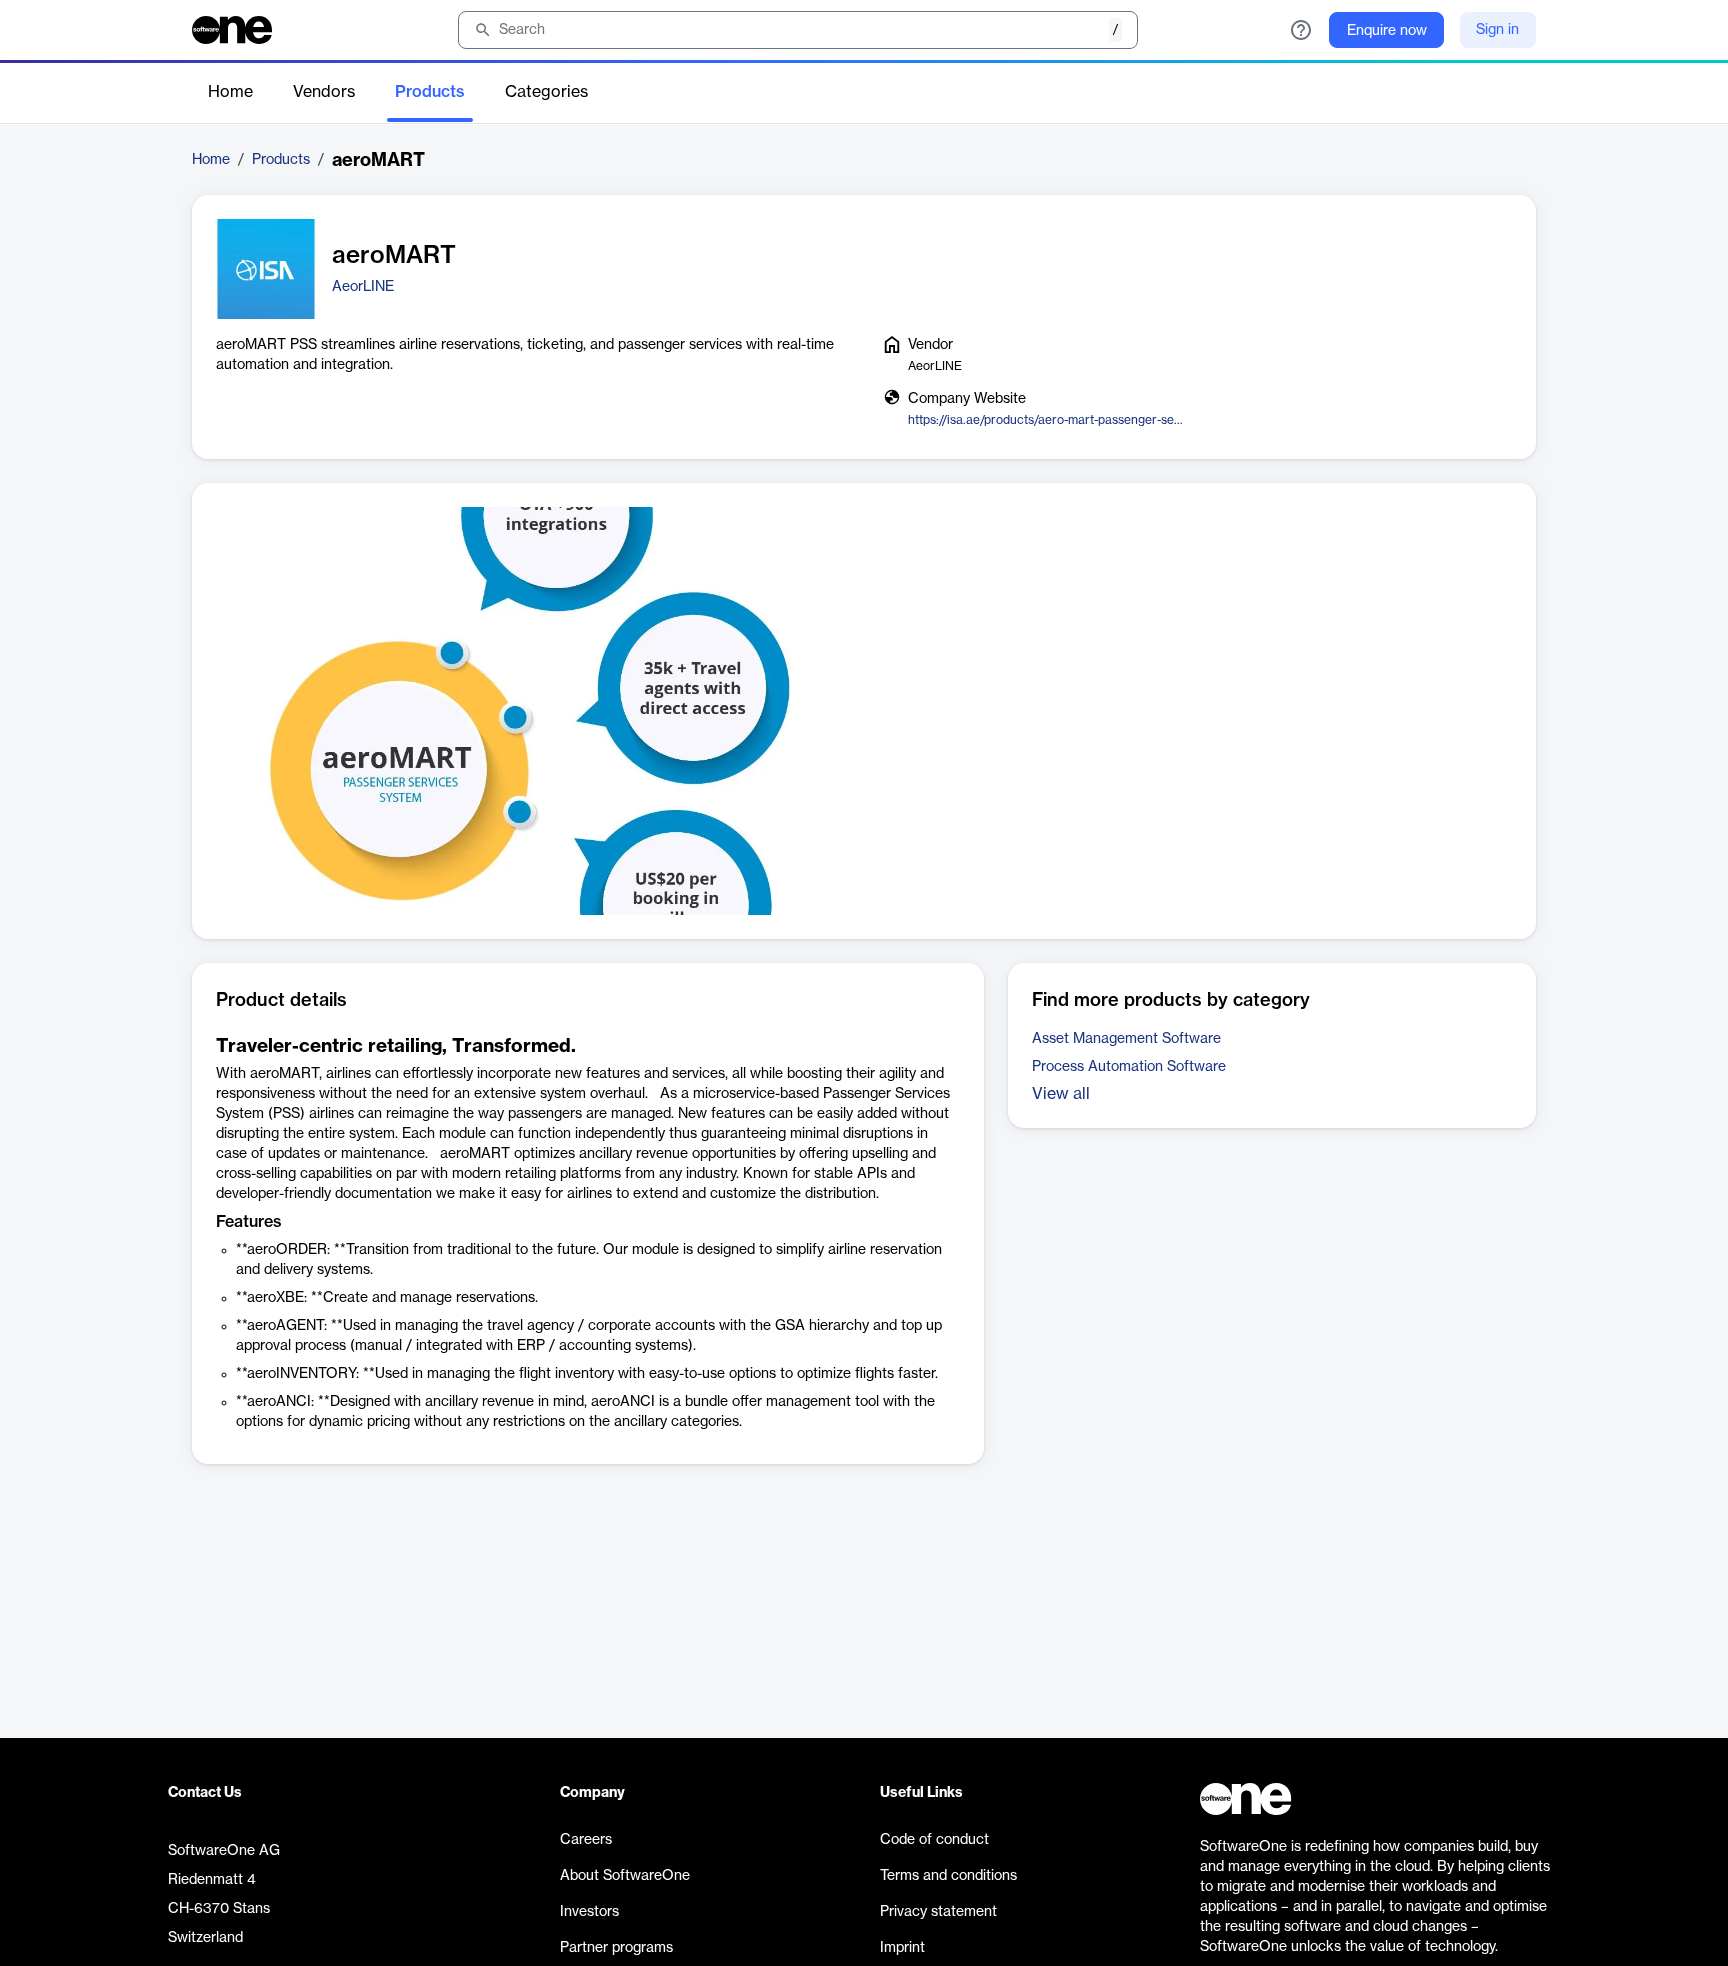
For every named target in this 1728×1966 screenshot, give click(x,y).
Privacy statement (938, 1912)
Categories (546, 92)
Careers (586, 1840)
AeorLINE (363, 287)
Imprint (902, 1948)
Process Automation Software (1129, 1067)
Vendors (324, 92)
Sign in (1497, 30)
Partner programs (616, 1948)
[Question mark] (1301, 30)
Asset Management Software (1126, 1039)
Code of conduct (934, 1840)
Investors (589, 1912)
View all (1061, 1094)
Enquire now (1387, 31)
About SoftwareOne (625, 1876)
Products (430, 92)
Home (230, 92)
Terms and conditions (948, 1876)
